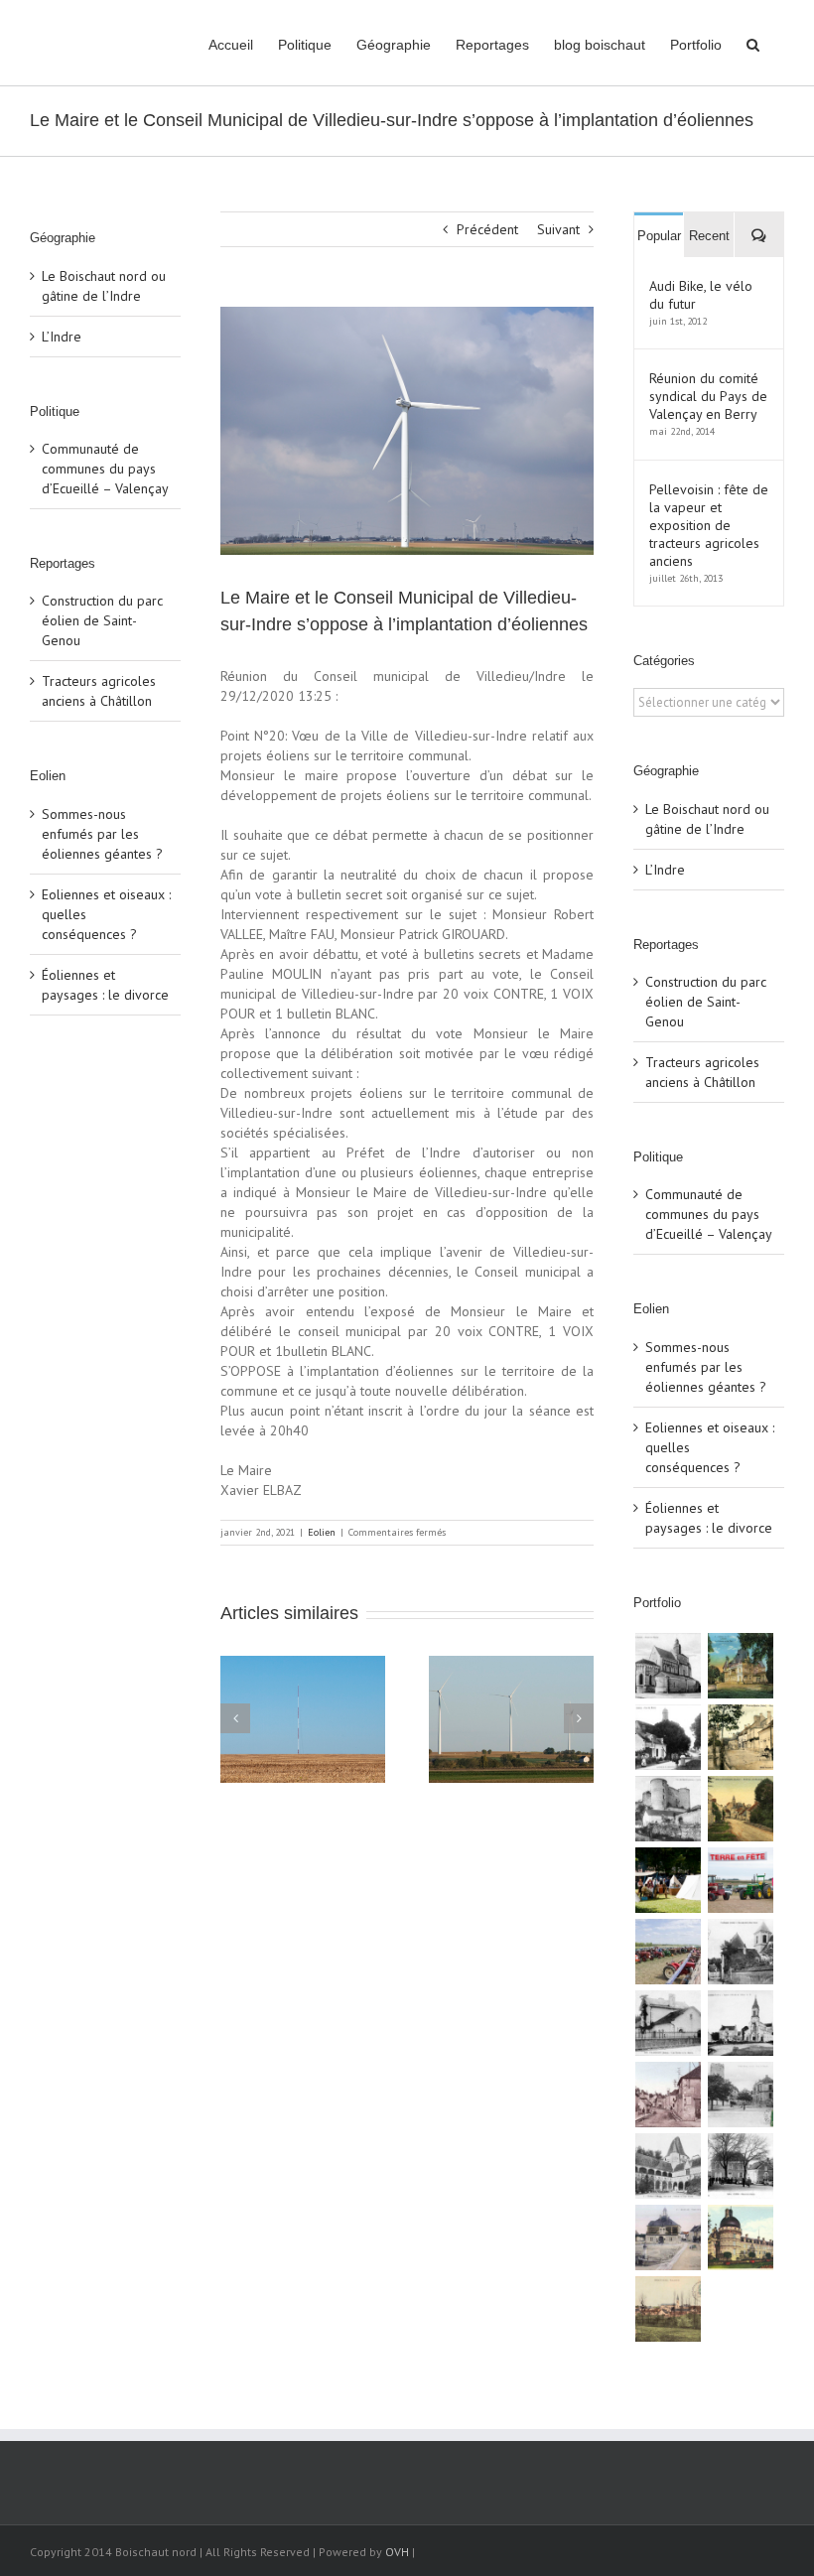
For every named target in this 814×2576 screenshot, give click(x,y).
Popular (659, 236)
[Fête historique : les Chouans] (668, 1880)
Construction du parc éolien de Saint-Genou (102, 620)
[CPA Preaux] (668, 2309)
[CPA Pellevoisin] (740, 1809)
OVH (397, 2552)
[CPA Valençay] (740, 2237)
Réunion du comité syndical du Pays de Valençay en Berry (708, 396)
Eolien (322, 1532)
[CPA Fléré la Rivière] (740, 1737)
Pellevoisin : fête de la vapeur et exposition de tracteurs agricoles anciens (709, 525)
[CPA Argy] (668, 2166)
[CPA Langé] (740, 1666)
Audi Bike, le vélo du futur (701, 295)
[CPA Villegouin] (668, 2023)
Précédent (487, 229)
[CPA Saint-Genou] (668, 1666)
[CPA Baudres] (668, 1737)
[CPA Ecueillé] (668, 2237)
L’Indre (62, 337)
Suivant (558, 229)
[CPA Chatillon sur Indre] (740, 2095)
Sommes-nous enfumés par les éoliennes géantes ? (102, 834)
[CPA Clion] (740, 2166)
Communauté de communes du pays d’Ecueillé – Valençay (105, 469)
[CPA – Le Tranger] (668, 2095)
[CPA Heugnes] (740, 2023)
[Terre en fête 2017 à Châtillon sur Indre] (740, 1880)
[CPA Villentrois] (668, 1809)
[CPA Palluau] (740, 1952)
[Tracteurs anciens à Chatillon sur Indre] (668, 1952)
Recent (709, 236)
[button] (753, 43)
